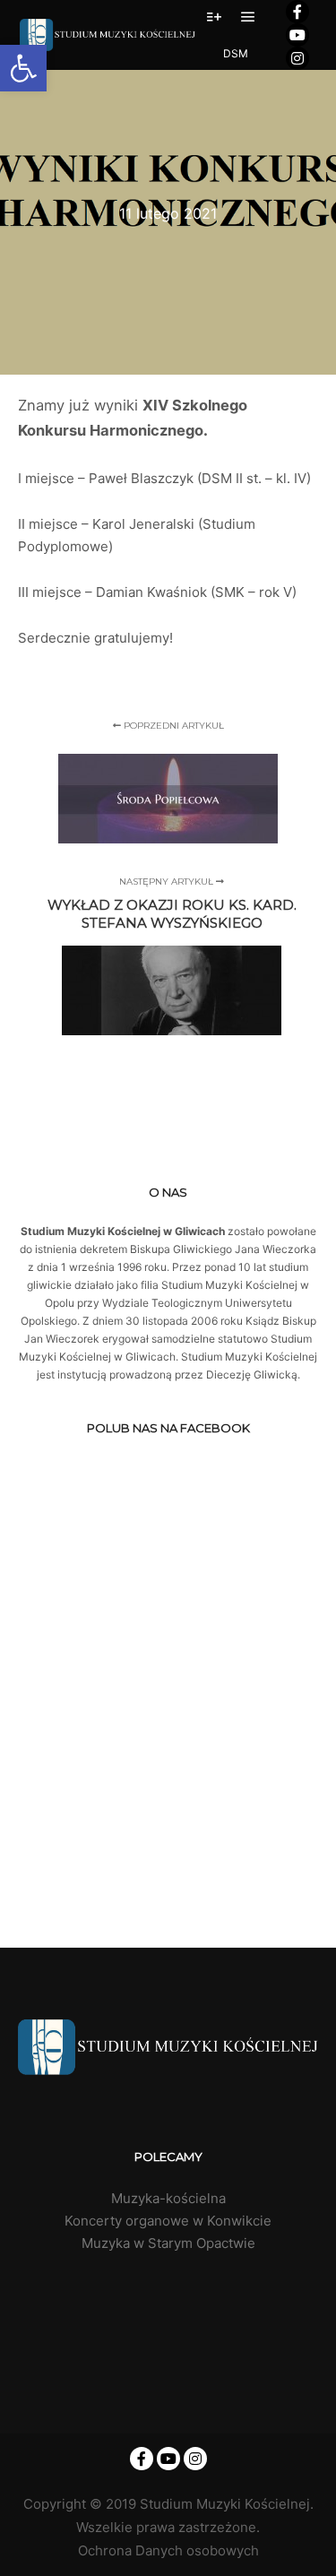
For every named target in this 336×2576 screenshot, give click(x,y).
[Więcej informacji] (214, 17)
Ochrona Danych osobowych (168, 2550)
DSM (236, 53)
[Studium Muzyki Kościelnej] (108, 35)
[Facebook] (297, 12)
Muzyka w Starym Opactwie (168, 2243)
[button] (23, 68)
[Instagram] (297, 58)
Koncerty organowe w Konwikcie (168, 2221)
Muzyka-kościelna (168, 2198)
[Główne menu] (248, 17)
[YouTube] (297, 35)
